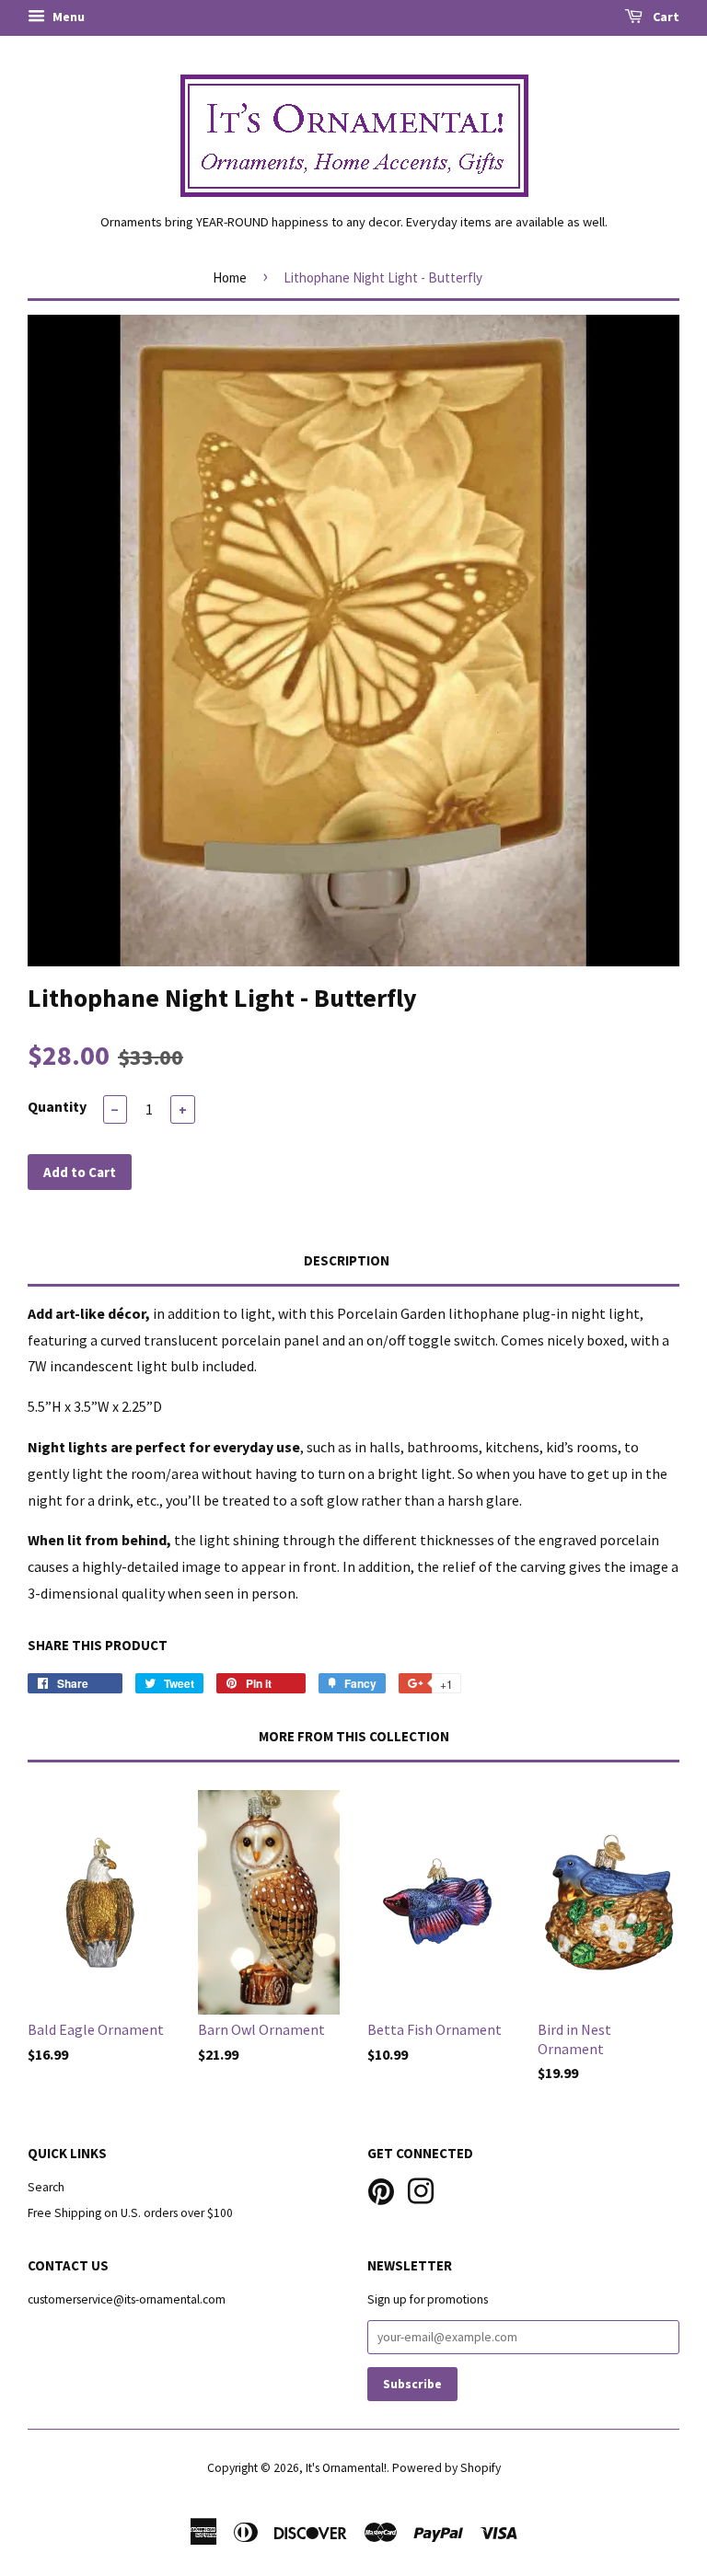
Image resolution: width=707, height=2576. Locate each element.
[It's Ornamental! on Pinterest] (381, 2189)
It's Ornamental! (346, 2468)
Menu (67, 17)
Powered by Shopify (446, 2468)
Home (230, 277)
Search (46, 2187)
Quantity (57, 1106)
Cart (665, 17)
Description (347, 1260)
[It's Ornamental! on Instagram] (421, 2189)
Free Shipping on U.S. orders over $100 (130, 2213)
